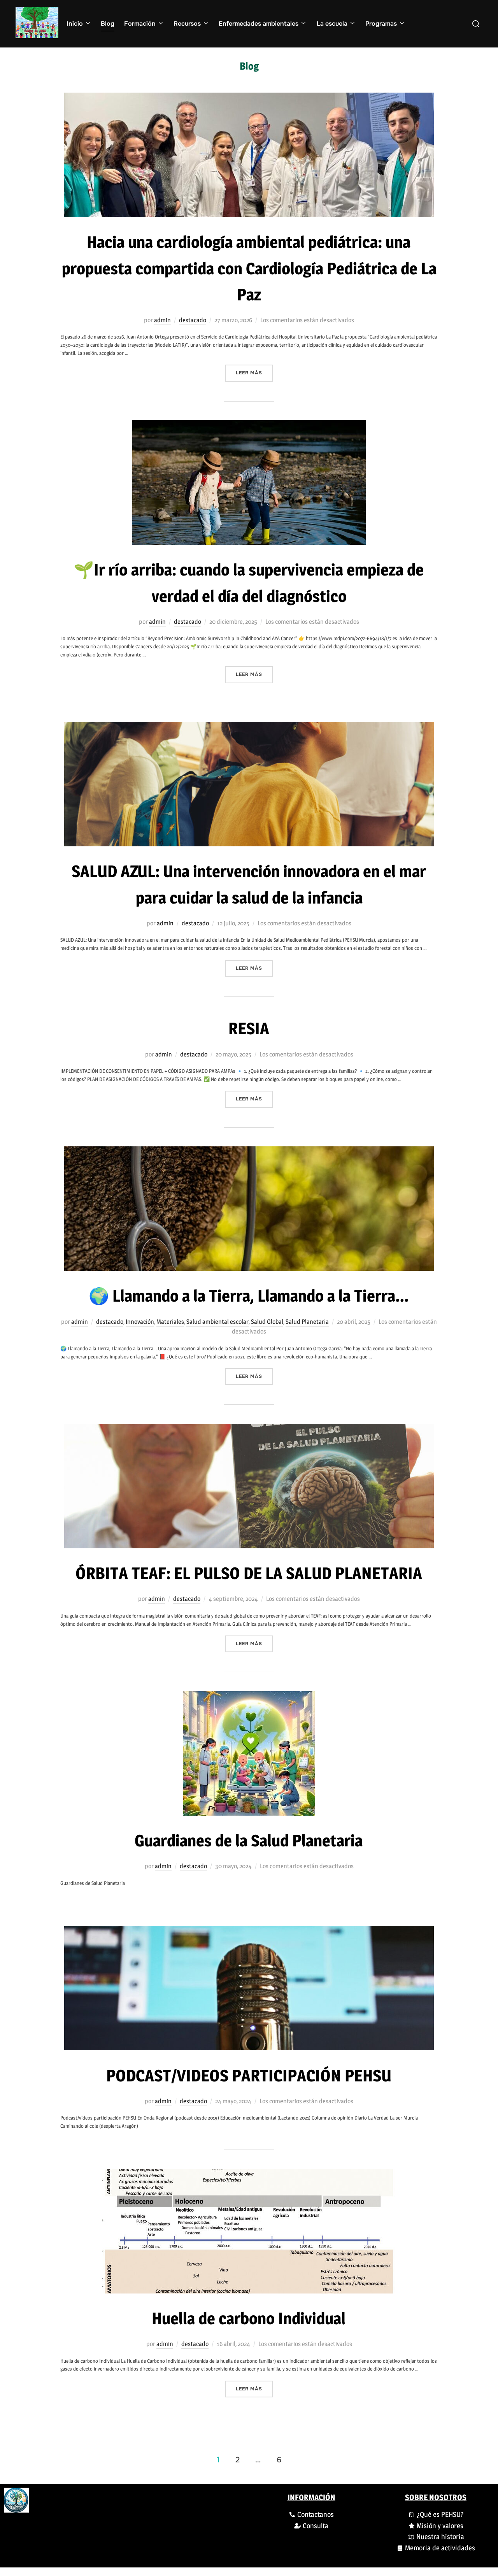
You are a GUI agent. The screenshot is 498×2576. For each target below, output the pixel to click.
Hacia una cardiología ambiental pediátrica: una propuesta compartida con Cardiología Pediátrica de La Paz (249, 268)
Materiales (170, 1322)
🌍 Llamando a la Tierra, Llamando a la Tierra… (249, 1296)
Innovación (140, 1322)
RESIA (249, 1028)
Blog (108, 24)
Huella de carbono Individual (249, 2318)
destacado (193, 320)
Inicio (75, 24)
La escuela (332, 24)
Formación (140, 24)
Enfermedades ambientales (259, 24)
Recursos (187, 24)
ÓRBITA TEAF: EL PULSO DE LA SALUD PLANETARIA (249, 1573)
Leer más (254, 370)
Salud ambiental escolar (217, 1322)
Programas (381, 24)
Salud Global (267, 1322)
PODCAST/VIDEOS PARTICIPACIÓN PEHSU (249, 2075)
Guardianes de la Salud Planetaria (249, 1840)
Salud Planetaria (307, 1322)
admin (162, 320)
